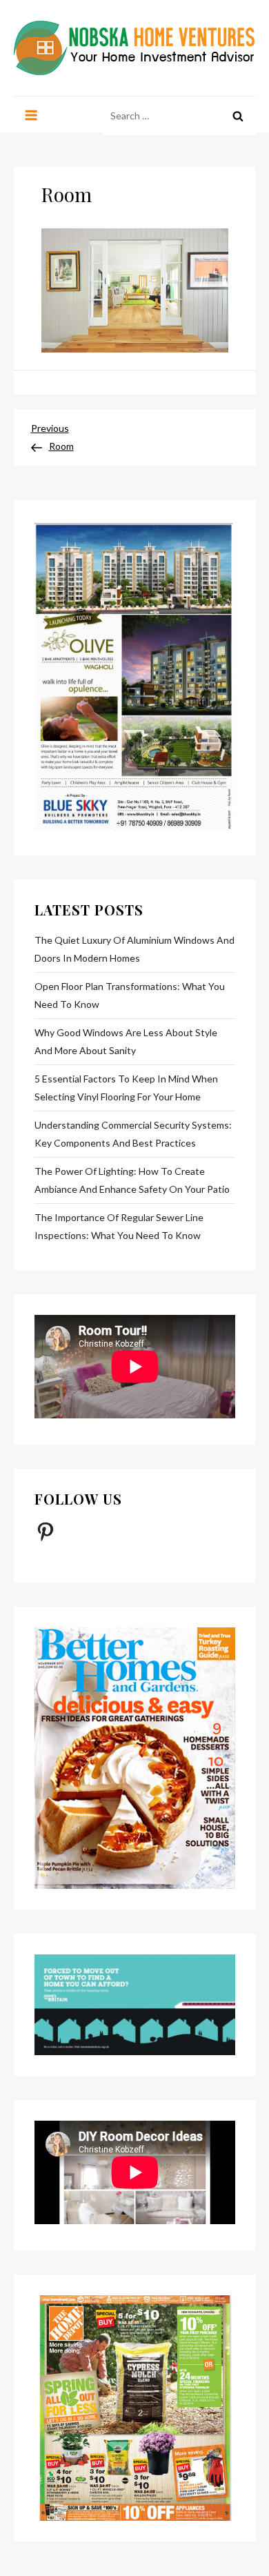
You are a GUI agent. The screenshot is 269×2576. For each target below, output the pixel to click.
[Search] (238, 116)
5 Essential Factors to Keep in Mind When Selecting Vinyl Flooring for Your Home (126, 1088)
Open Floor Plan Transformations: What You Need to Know (130, 995)
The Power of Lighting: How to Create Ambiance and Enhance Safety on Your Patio (132, 1180)
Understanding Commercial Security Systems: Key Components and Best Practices (133, 1134)
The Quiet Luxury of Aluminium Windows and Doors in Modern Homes (134, 949)
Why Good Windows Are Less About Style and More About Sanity (126, 1041)
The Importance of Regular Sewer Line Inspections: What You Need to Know (119, 1226)
